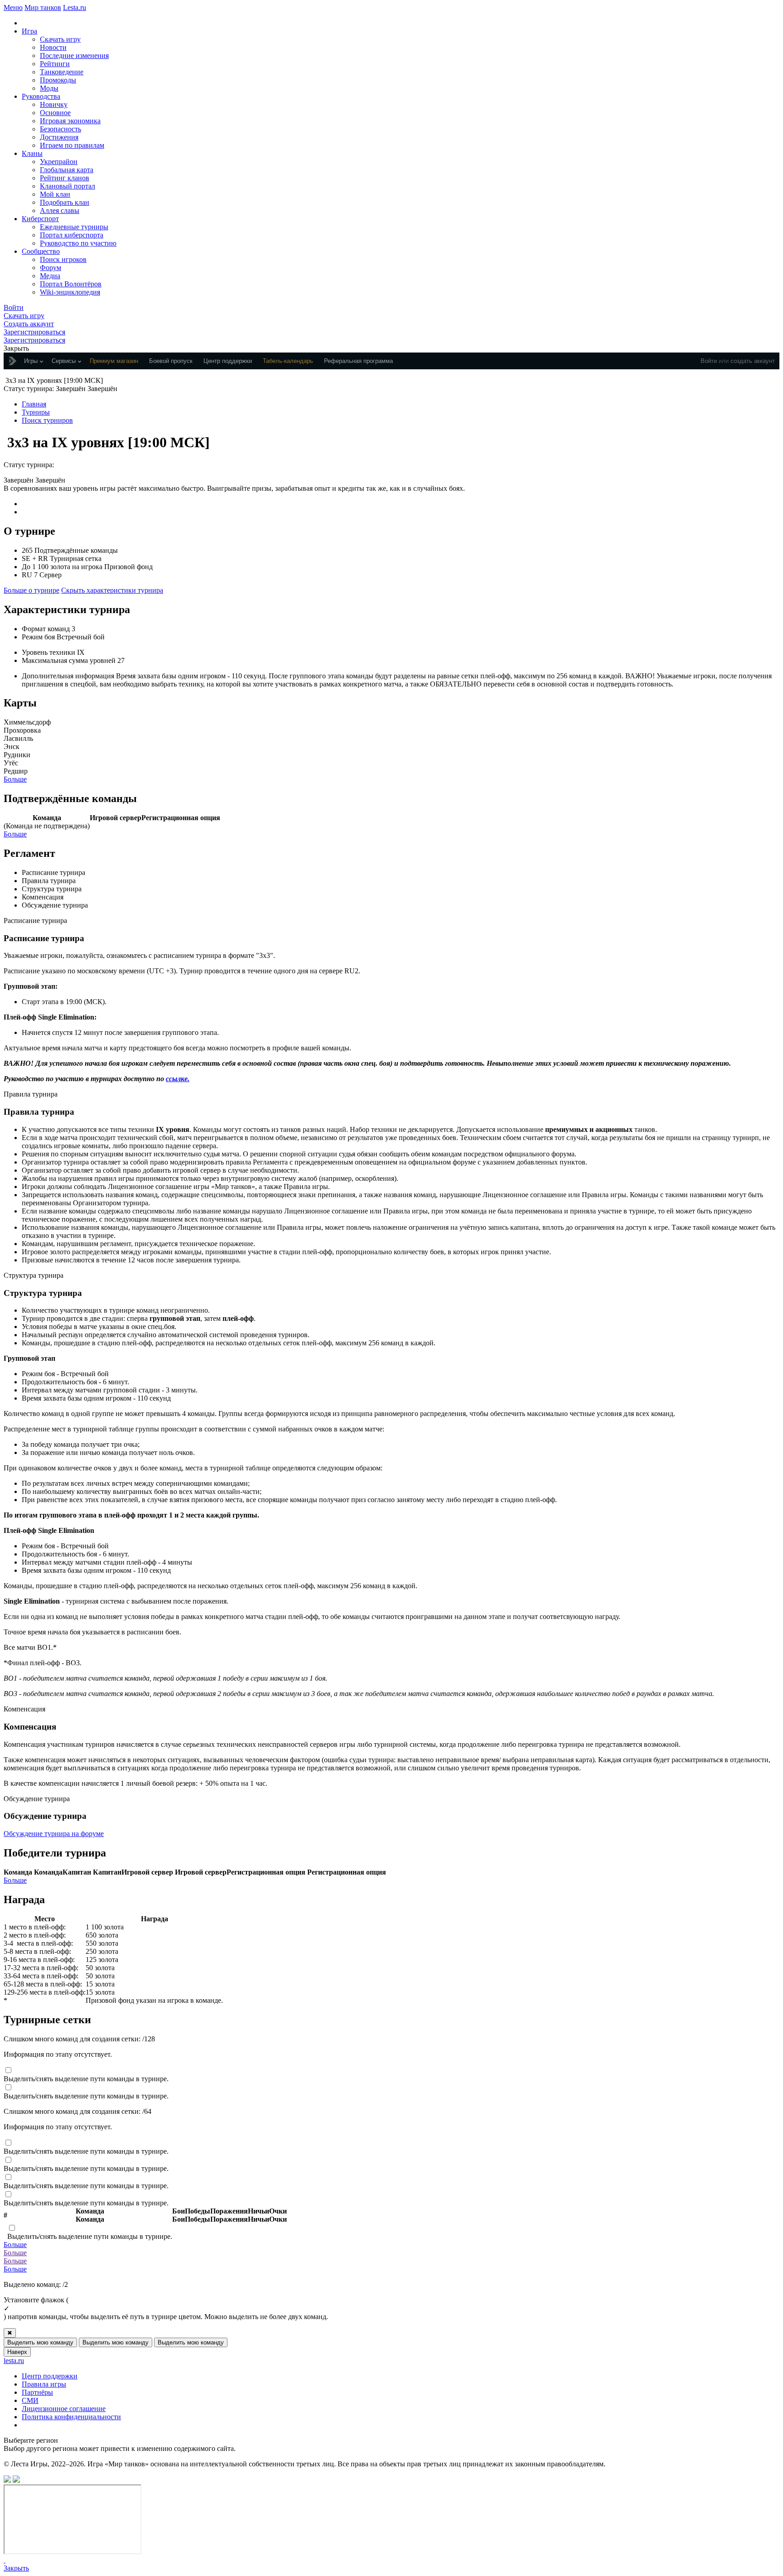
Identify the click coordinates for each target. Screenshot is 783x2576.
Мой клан (55, 194)
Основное (55, 113)
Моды (49, 88)
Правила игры (44, 2384)
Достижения (59, 137)
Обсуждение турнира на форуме (54, 1834)
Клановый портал (68, 186)
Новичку (54, 104)
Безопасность (60, 129)
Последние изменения (74, 56)
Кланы (32, 153)
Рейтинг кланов (65, 178)
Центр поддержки (50, 2376)
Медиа (50, 276)
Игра (29, 31)
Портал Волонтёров (71, 284)
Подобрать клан (65, 202)
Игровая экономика (70, 121)
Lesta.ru (75, 7)
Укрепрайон (59, 162)
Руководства (41, 96)
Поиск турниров (47, 420)
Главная (34, 404)
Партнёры (37, 2392)
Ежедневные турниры (74, 227)
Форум (51, 268)
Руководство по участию (78, 243)
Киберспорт (40, 219)
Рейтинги (55, 64)
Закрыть (16, 2568)
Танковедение (62, 72)
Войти (709, 361)
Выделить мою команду (40, 2342)
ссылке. (178, 1079)
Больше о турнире (31, 590)
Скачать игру (60, 39)
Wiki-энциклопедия (70, 292)
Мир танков (43, 7)
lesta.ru (14, 2361)
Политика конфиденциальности (71, 2417)
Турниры (36, 412)
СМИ (30, 2400)
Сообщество (41, 251)
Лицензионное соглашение (64, 2409)
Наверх (17, 2352)
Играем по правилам (72, 145)
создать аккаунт (753, 361)
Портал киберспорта (72, 235)
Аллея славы (60, 210)
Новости (53, 47)
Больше (15, 779)
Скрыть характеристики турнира (112, 590)
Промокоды (58, 80)
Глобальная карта (67, 170)
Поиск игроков (63, 259)
